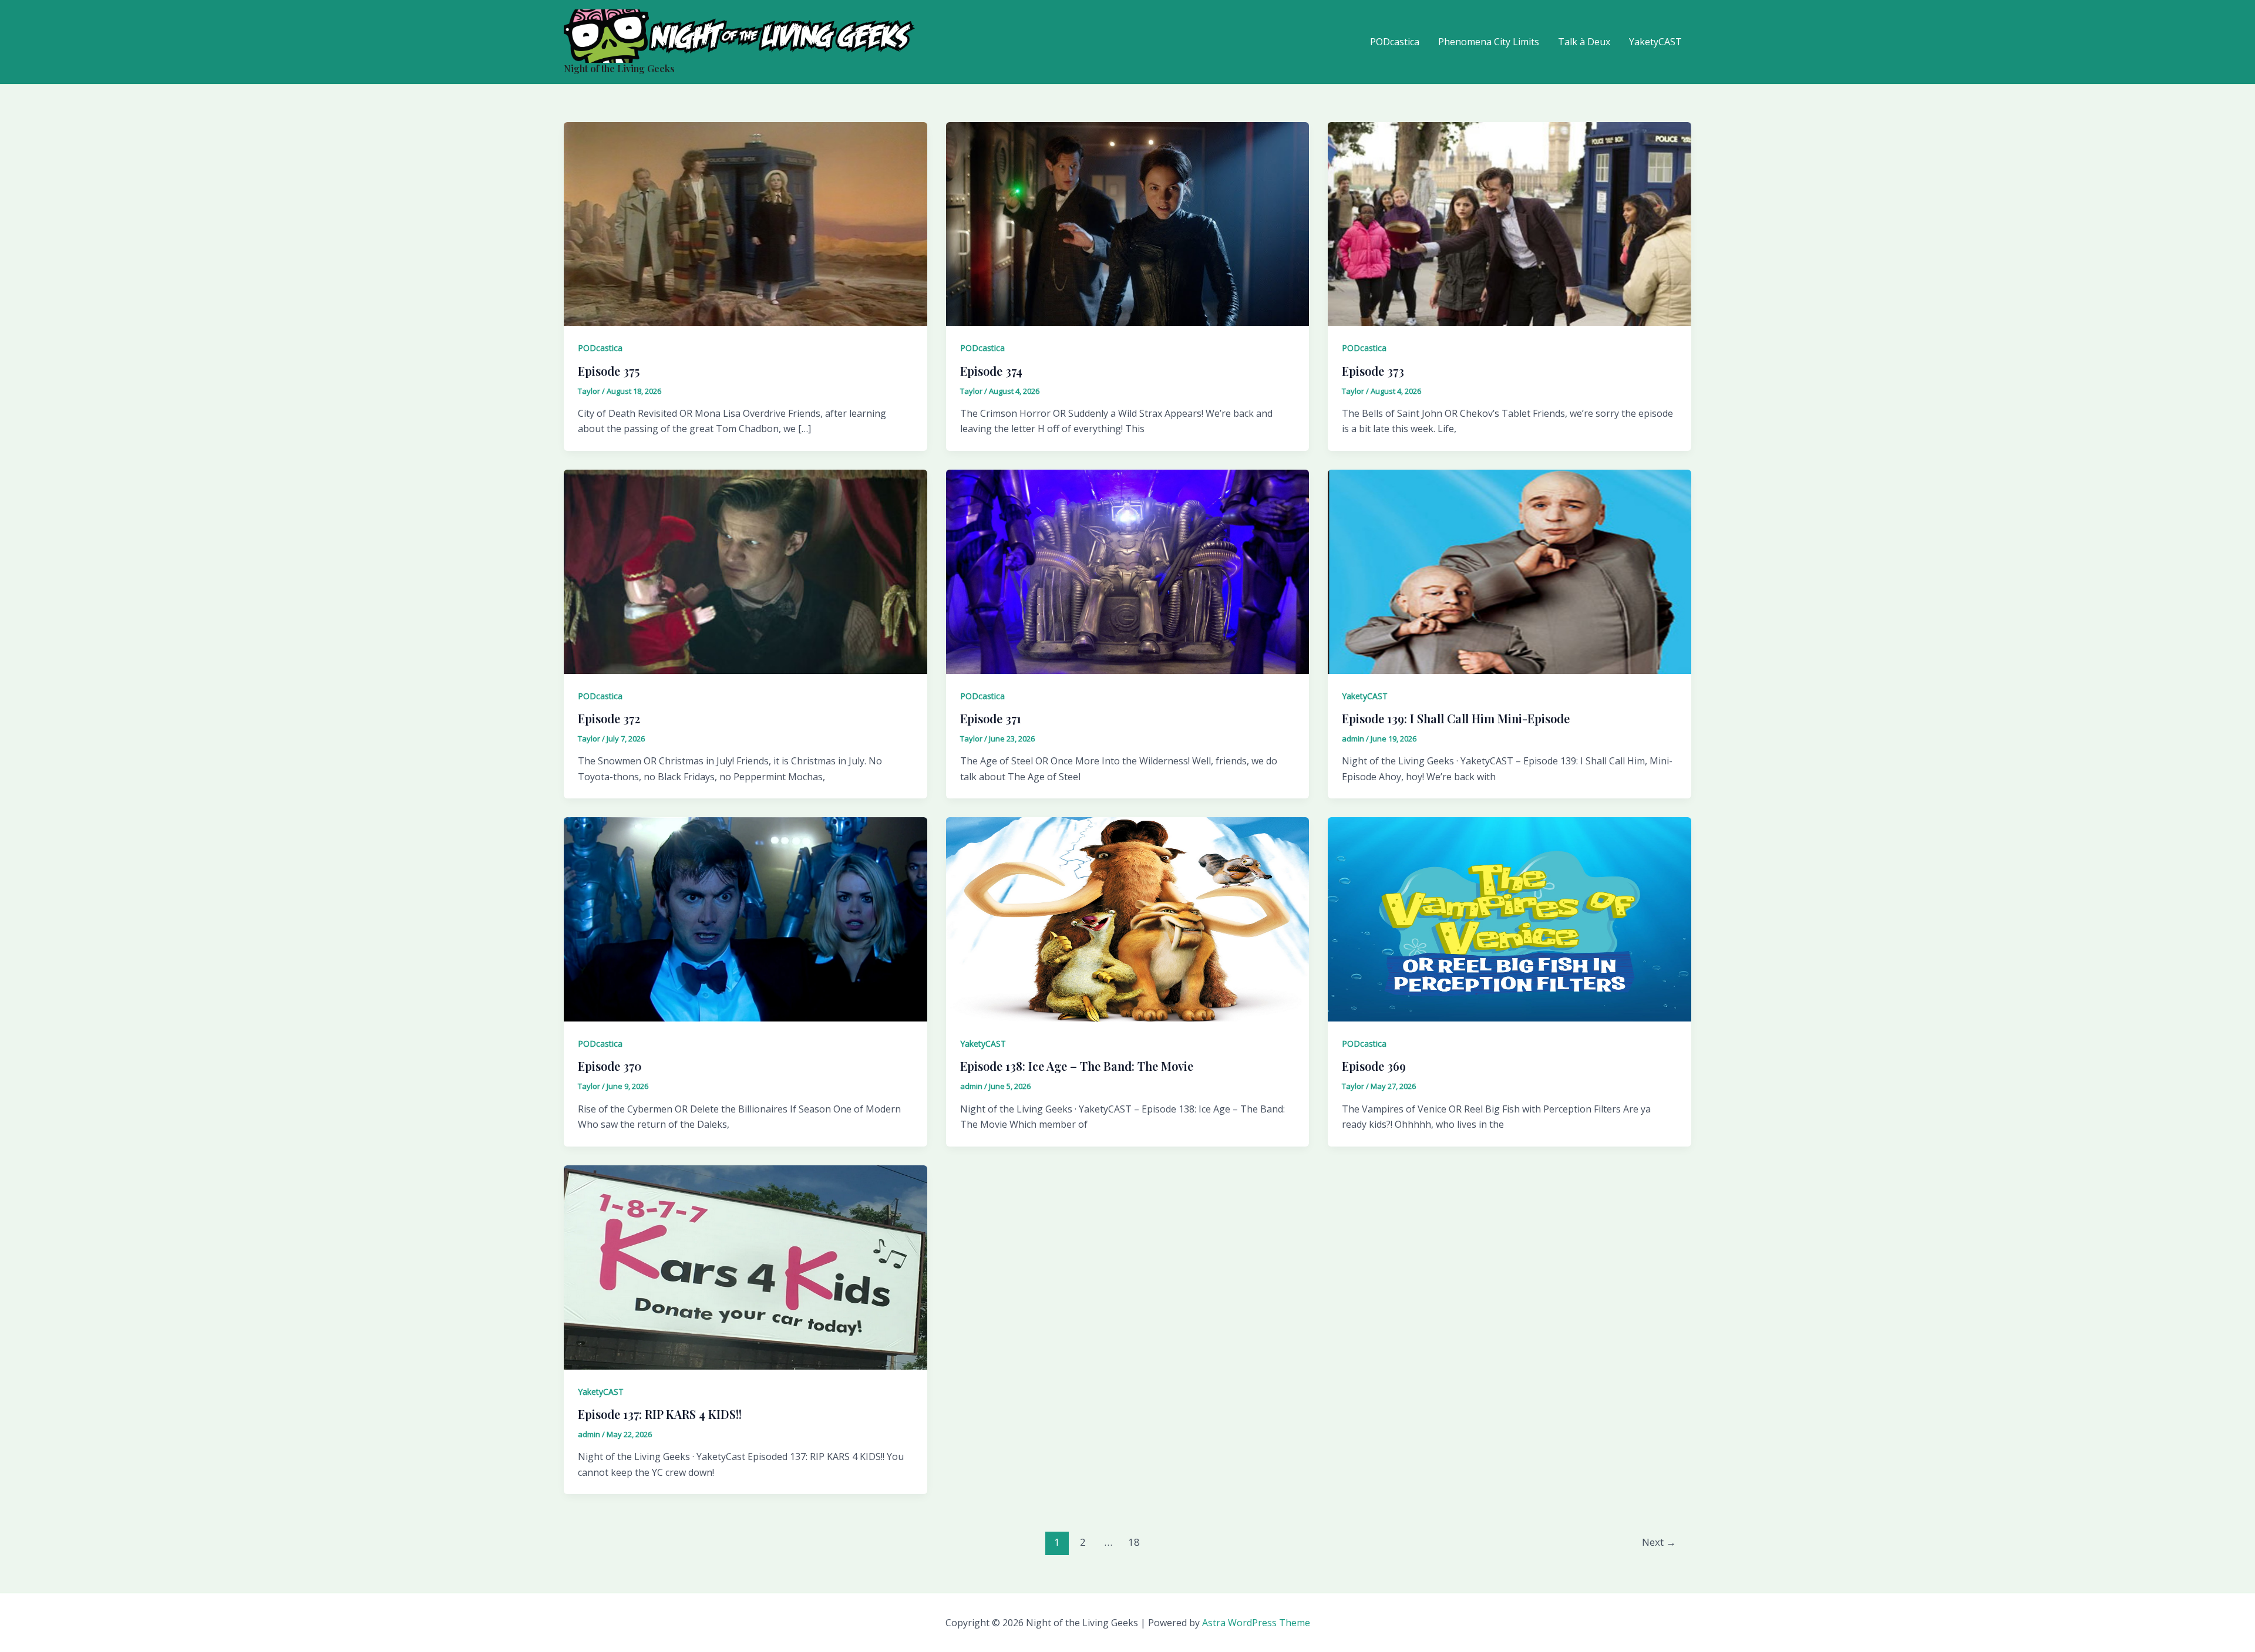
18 (1134, 1542)
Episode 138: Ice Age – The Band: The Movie (1077, 1066)
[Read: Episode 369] (1509, 918)
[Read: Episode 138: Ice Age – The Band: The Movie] (1128, 918)
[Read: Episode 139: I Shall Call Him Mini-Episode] (1509, 571)
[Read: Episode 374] (1128, 223)
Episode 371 (991, 718)
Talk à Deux (1584, 42)
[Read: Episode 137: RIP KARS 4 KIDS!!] (746, 1266)
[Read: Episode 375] (746, 223)
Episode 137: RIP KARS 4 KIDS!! (660, 1414)
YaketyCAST (1655, 42)
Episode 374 (991, 371)
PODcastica (1395, 42)
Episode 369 (1374, 1066)
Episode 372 (609, 718)
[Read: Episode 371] (1128, 571)
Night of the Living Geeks (619, 68)
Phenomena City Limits (1489, 42)
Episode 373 (1373, 371)
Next (1659, 1542)
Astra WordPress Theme (1256, 1623)
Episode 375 (609, 371)
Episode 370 (610, 1066)
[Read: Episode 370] (746, 918)
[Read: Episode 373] (1509, 223)
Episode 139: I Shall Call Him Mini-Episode (1456, 718)
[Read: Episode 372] (746, 571)
